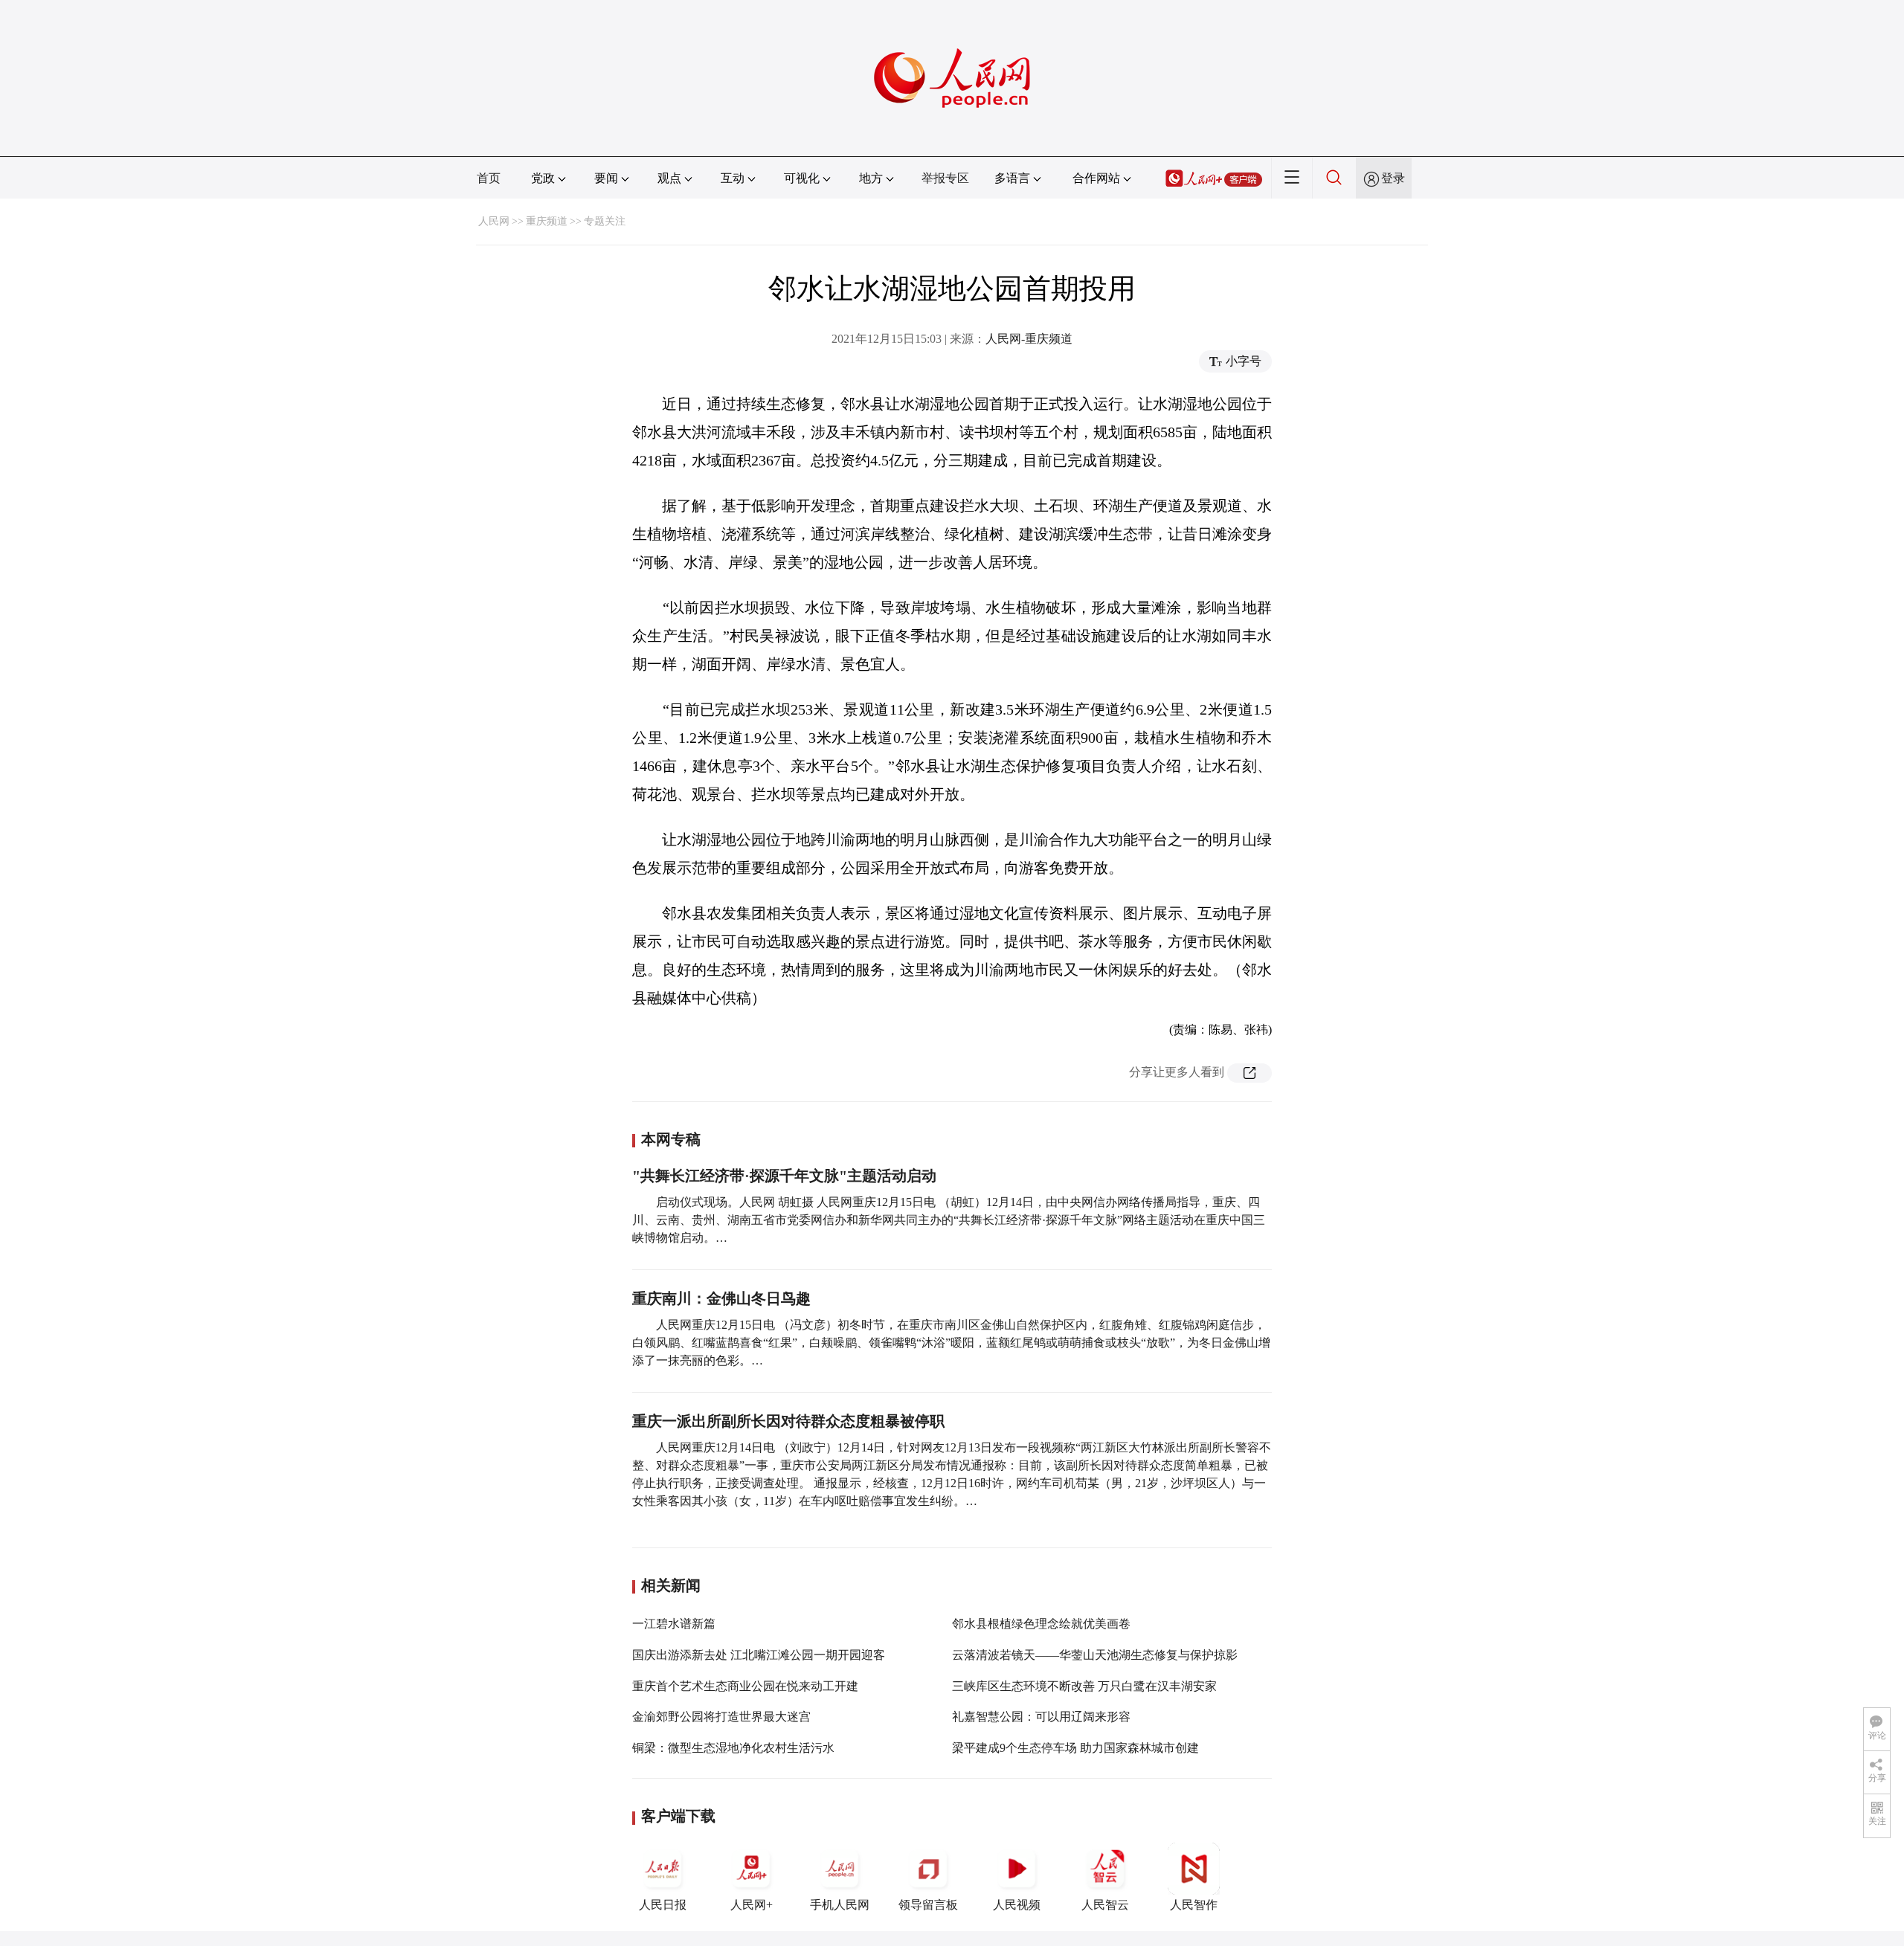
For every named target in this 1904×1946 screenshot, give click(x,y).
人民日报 (663, 1905)
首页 (489, 178)
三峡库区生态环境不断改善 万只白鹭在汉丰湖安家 (1084, 1686)
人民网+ (752, 1905)
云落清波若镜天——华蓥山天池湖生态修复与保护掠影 (1095, 1655)
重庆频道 (547, 221)
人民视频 (1017, 1905)
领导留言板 (928, 1905)
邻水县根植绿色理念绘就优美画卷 (1041, 1624)
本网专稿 (671, 1139)
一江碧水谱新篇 (674, 1624)
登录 (1393, 178)
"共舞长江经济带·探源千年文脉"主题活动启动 (784, 1176)
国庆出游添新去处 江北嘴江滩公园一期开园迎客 (759, 1655)
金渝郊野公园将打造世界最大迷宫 (721, 1717)
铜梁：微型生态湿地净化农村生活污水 (733, 1748)
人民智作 (1194, 1905)
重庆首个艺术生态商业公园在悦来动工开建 (745, 1686)
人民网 (494, 221)
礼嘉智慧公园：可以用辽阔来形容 (1041, 1717)
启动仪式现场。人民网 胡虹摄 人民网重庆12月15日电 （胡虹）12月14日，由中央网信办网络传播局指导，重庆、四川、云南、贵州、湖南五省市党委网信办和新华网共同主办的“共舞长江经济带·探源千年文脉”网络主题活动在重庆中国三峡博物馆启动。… (949, 1220)
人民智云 (1105, 1905)
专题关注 (605, 221)
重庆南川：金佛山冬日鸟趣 (721, 1298)
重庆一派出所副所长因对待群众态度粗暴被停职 (788, 1421)
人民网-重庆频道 (1029, 339)
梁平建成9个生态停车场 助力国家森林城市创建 (1075, 1748)
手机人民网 (840, 1905)
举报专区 (945, 178)
